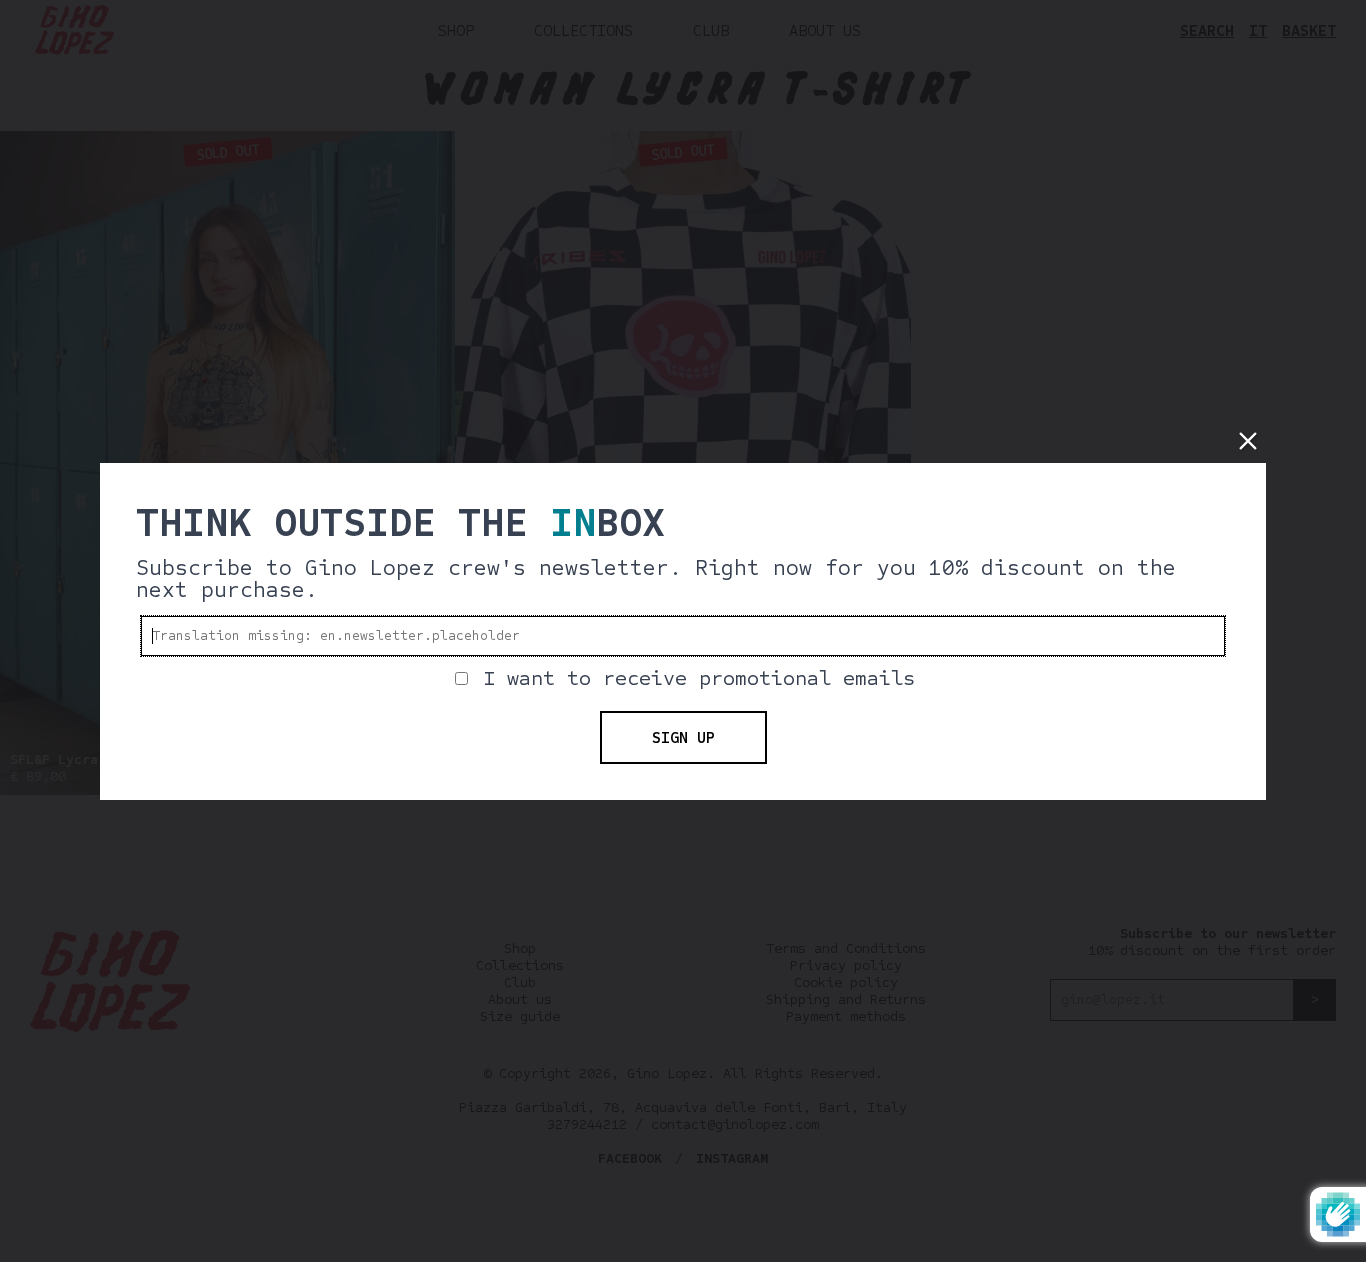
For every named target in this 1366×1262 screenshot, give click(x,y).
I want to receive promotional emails (699, 678)
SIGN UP (683, 737)
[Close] (1248, 441)
